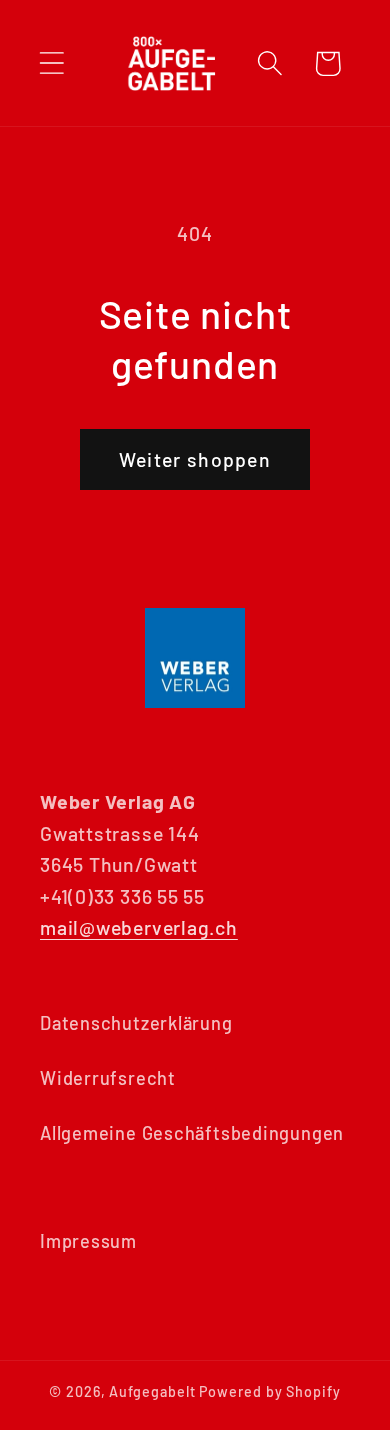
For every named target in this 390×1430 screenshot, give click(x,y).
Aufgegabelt (152, 1391)
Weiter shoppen (195, 459)
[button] (51, 63)
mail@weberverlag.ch (139, 927)
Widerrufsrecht (108, 1078)
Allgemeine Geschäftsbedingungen (192, 1133)
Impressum (88, 1241)
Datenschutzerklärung (136, 1023)
